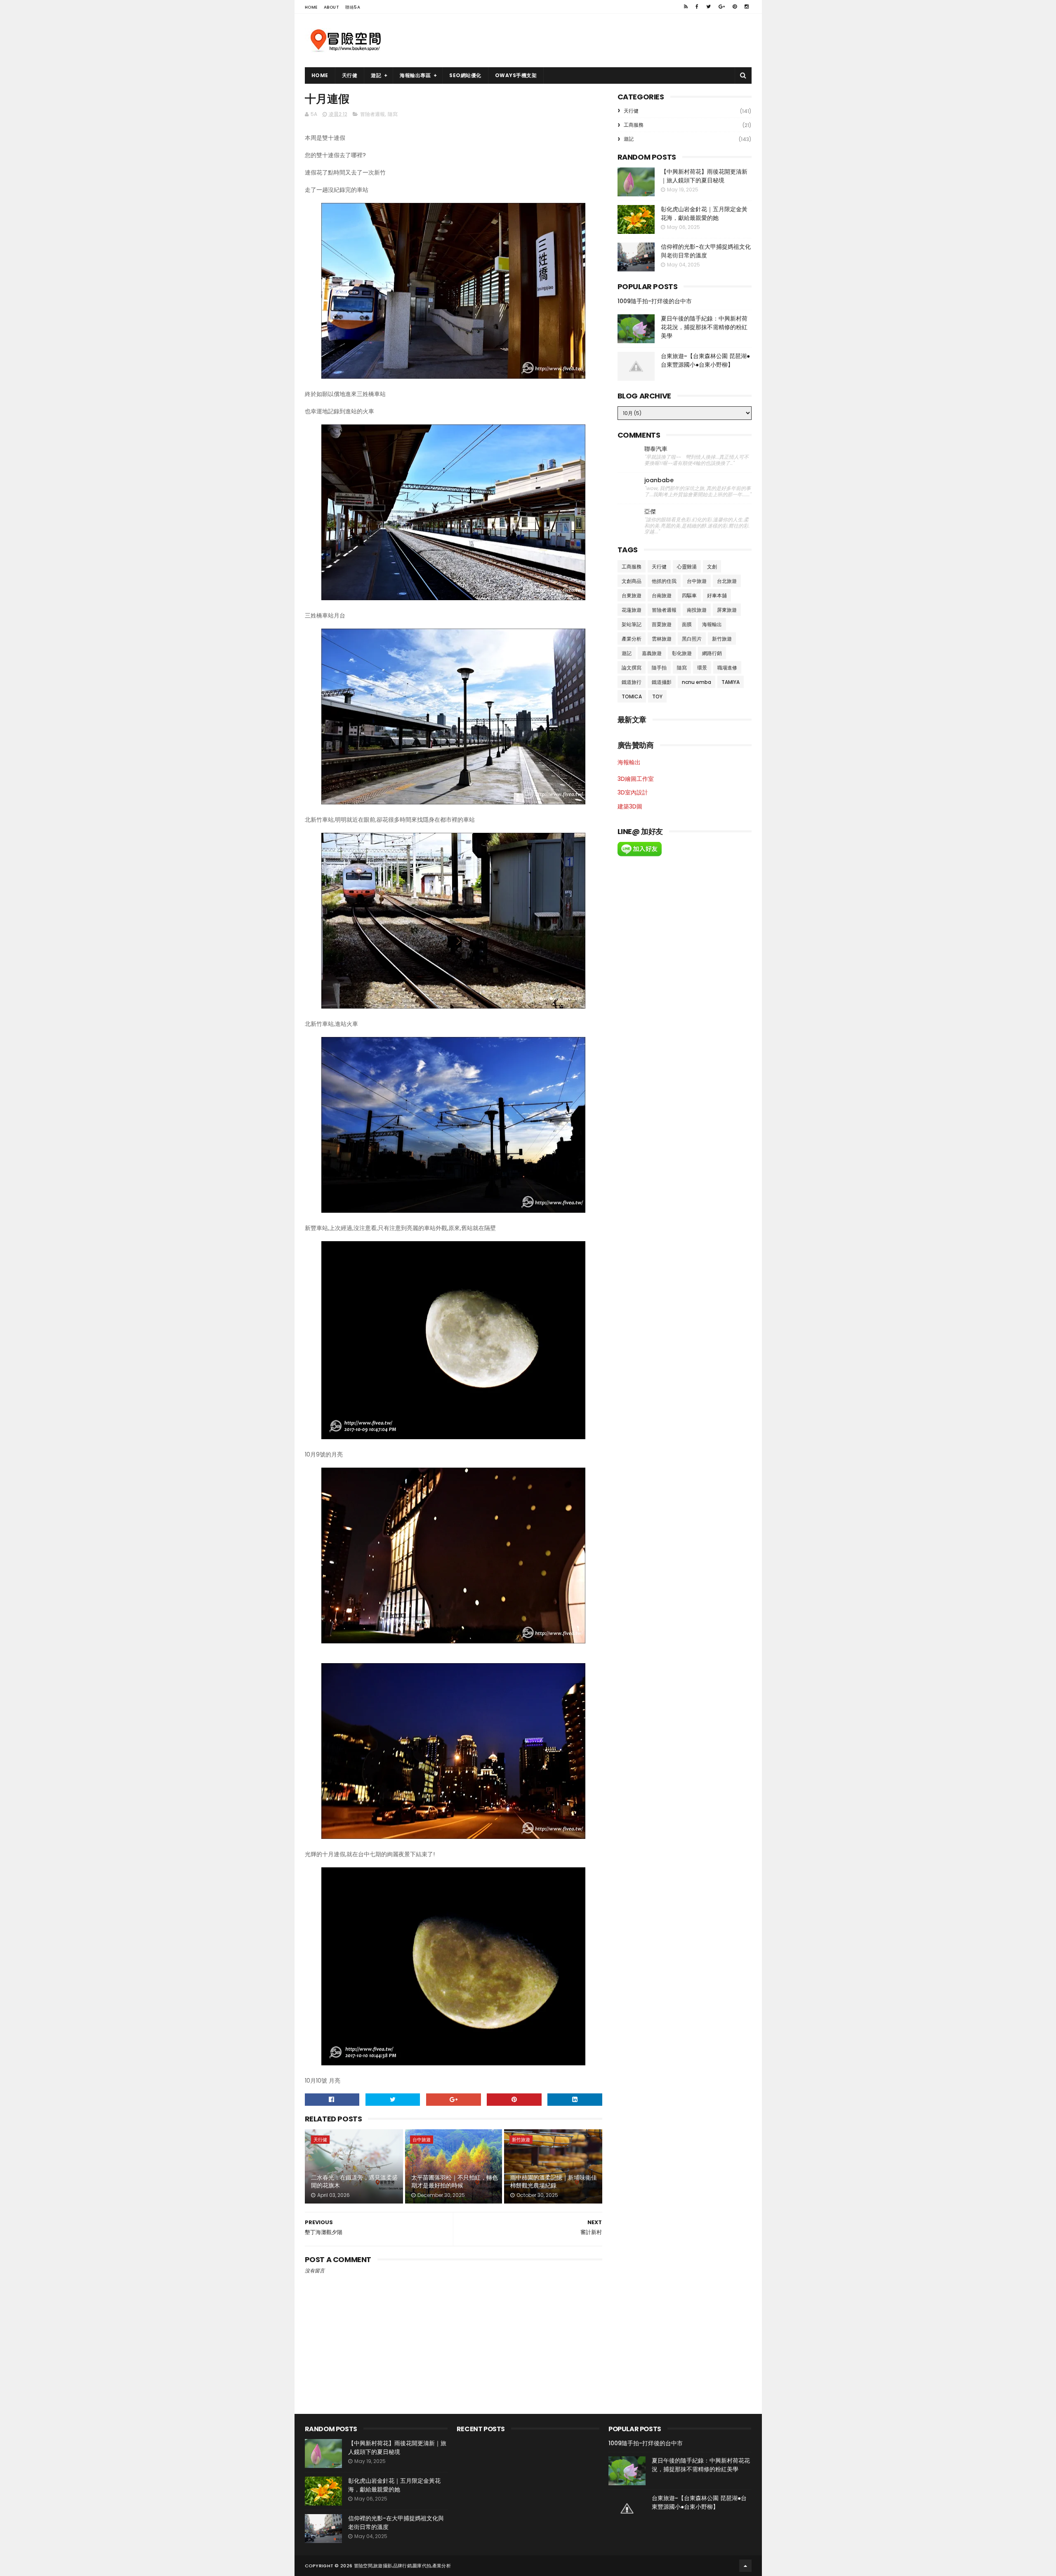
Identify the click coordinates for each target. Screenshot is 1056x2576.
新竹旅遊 (521, 2140)
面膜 (687, 624)
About (332, 7)
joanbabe (659, 480)
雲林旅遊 (662, 639)
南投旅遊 (697, 610)
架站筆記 (632, 624)
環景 (702, 668)
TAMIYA (731, 682)
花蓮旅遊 (632, 610)
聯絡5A (353, 7)
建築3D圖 (630, 806)
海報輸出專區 (415, 75)
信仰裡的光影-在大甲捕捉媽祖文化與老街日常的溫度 (706, 251)
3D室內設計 (633, 792)
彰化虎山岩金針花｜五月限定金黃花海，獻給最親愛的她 (704, 213)
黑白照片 (692, 639)
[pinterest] (735, 7)
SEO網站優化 (465, 75)
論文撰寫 (632, 668)
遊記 (376, 75)
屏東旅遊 (727, 610)
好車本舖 (717, 595)
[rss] (686, 7)
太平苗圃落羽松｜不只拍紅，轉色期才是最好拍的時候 (455, 2182)
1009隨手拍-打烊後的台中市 (655, 301)
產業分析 (632, 639)
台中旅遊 (422, 2140)
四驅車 (689, 595)
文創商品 (632, 581)
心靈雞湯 (687, 567)
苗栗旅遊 (662, 624)
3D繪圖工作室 (636, 779)
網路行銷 (712, 653)
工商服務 (634, 125)
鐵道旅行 (632, 682)
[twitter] (708, 7)
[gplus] (722, 7)
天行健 (350, 75)
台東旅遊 (632, 595)
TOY (657, 696)
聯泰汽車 (656, 449)
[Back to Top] (745, 2566)
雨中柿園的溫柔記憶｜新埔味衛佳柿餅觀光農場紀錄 (554, 2182)
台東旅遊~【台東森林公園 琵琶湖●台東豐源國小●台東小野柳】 (705, 360)
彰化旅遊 (682, 653)
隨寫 (393, 114)
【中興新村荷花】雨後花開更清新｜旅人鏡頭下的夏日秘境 (704, 176)
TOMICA (632, 696)
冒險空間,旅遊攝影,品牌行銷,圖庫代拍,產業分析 (402, 2566)
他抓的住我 (664, 581)
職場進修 (727, 668)
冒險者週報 (372, 114)
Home (311, 7)
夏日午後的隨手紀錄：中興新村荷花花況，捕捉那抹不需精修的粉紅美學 (704, 327)
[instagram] (747, 7)
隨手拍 (659, 668)
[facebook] (697, 7)
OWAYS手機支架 (516, 75)
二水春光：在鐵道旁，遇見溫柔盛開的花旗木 (354, 2182)
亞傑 (650, 512)
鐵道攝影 (662, 682)
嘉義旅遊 (652, 653)
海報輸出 (712, 624)
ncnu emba (697, 682)
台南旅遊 (662, 595)
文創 (712, 567)
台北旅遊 (727, 581)
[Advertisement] (601, 40)
